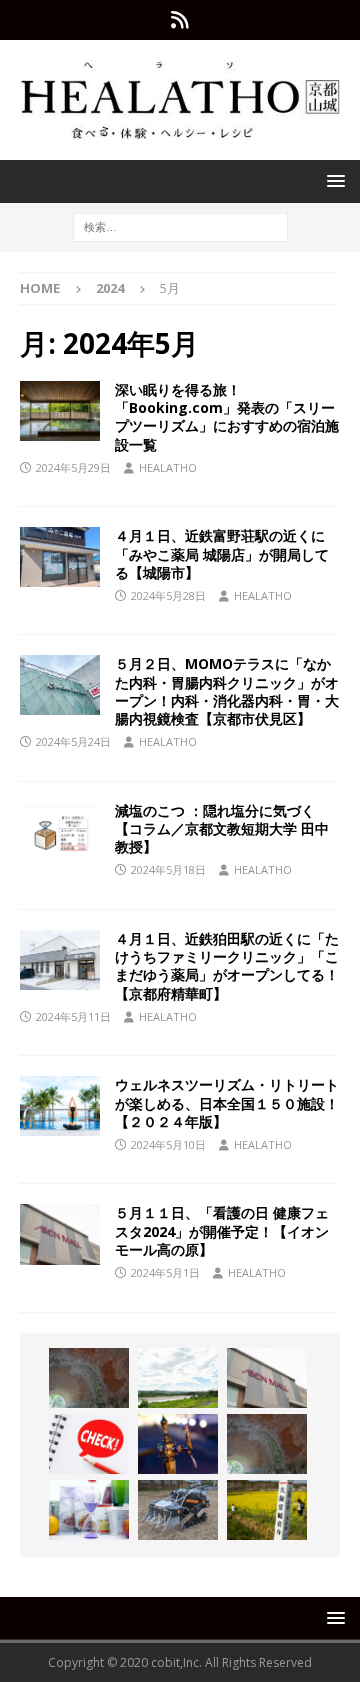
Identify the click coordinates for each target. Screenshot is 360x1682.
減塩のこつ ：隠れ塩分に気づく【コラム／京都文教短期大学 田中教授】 (222, 828)
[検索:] (180, 225)
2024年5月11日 (73, 1016)
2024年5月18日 (168, 869)
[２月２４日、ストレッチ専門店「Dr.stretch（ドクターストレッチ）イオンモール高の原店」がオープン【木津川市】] (267, 1378)
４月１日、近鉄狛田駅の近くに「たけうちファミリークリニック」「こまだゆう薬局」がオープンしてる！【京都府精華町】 (227, 966)
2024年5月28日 (168, 595)
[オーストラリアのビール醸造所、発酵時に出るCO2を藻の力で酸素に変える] (178, 1444)
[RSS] (180, 20)
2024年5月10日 (168, 1144)
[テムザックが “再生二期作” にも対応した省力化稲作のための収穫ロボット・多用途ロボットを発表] (178, 1510)
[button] (332, 180)
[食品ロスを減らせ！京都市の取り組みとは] (89, 1510)
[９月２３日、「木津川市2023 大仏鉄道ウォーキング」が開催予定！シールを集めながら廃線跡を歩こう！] (267, 1444)
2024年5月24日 (73, 741)
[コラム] (60, 832)
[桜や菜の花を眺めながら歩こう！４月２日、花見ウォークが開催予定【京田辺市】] (267, 1510)
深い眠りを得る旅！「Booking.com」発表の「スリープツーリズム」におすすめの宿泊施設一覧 (227, 417)
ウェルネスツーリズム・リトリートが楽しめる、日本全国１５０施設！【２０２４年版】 (227, 1102)
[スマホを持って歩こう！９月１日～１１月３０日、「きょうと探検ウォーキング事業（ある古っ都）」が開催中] (178, 1378)
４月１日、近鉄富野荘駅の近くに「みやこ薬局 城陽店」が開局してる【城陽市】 (222, 553)
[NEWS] (60, 411)
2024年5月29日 (73, 467)
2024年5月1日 (165, 1272)
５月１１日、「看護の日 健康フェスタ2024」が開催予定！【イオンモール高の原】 (222, 1230)
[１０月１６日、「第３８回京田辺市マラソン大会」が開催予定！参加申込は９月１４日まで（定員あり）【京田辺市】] (89, 1444)
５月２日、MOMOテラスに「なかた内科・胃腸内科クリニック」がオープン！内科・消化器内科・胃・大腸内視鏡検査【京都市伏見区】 (227, 691)
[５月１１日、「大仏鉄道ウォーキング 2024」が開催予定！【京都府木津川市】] (89, 1378)
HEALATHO (168, 467)
